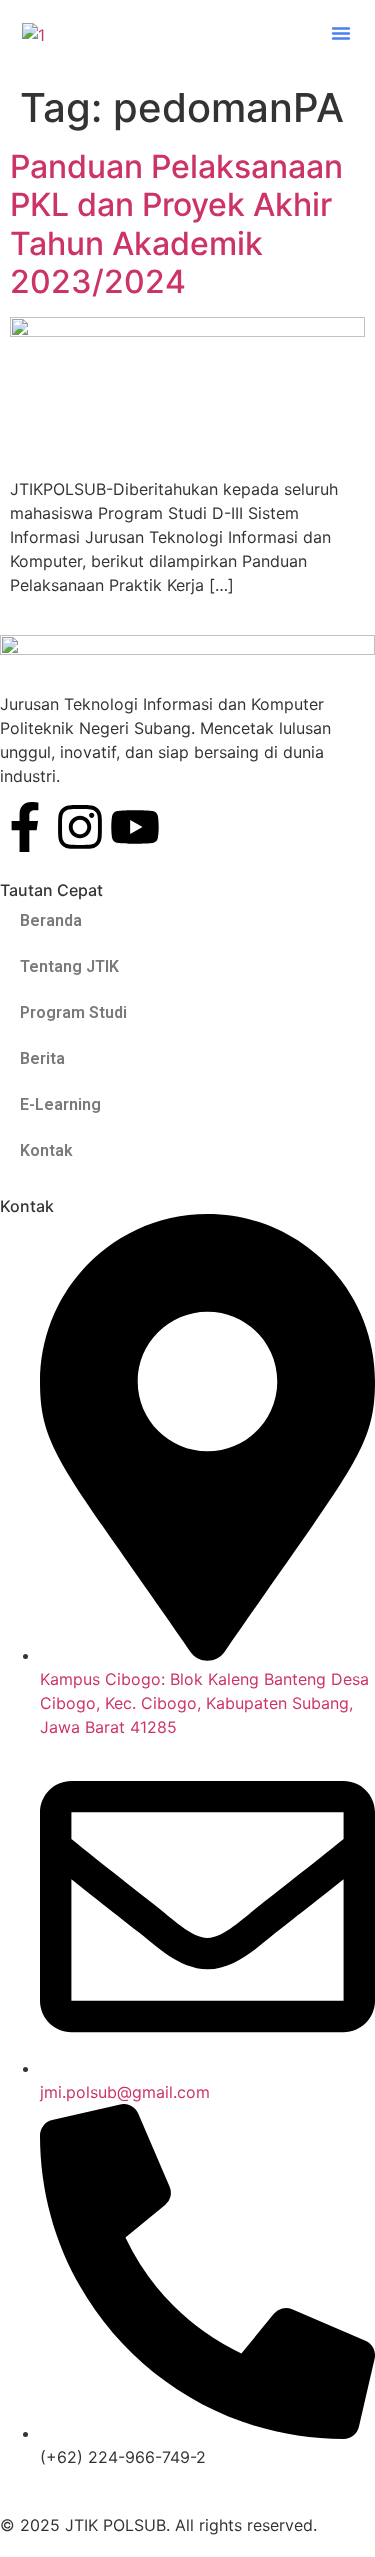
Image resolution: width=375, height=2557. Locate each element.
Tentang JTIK (69, 966)
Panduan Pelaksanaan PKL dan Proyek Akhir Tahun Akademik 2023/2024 (176, 224)
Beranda (51, 920)
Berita (42, 1058)
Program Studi (73, 1012)
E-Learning (60, 1104)
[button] (341, 33)
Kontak (46, 1150)
